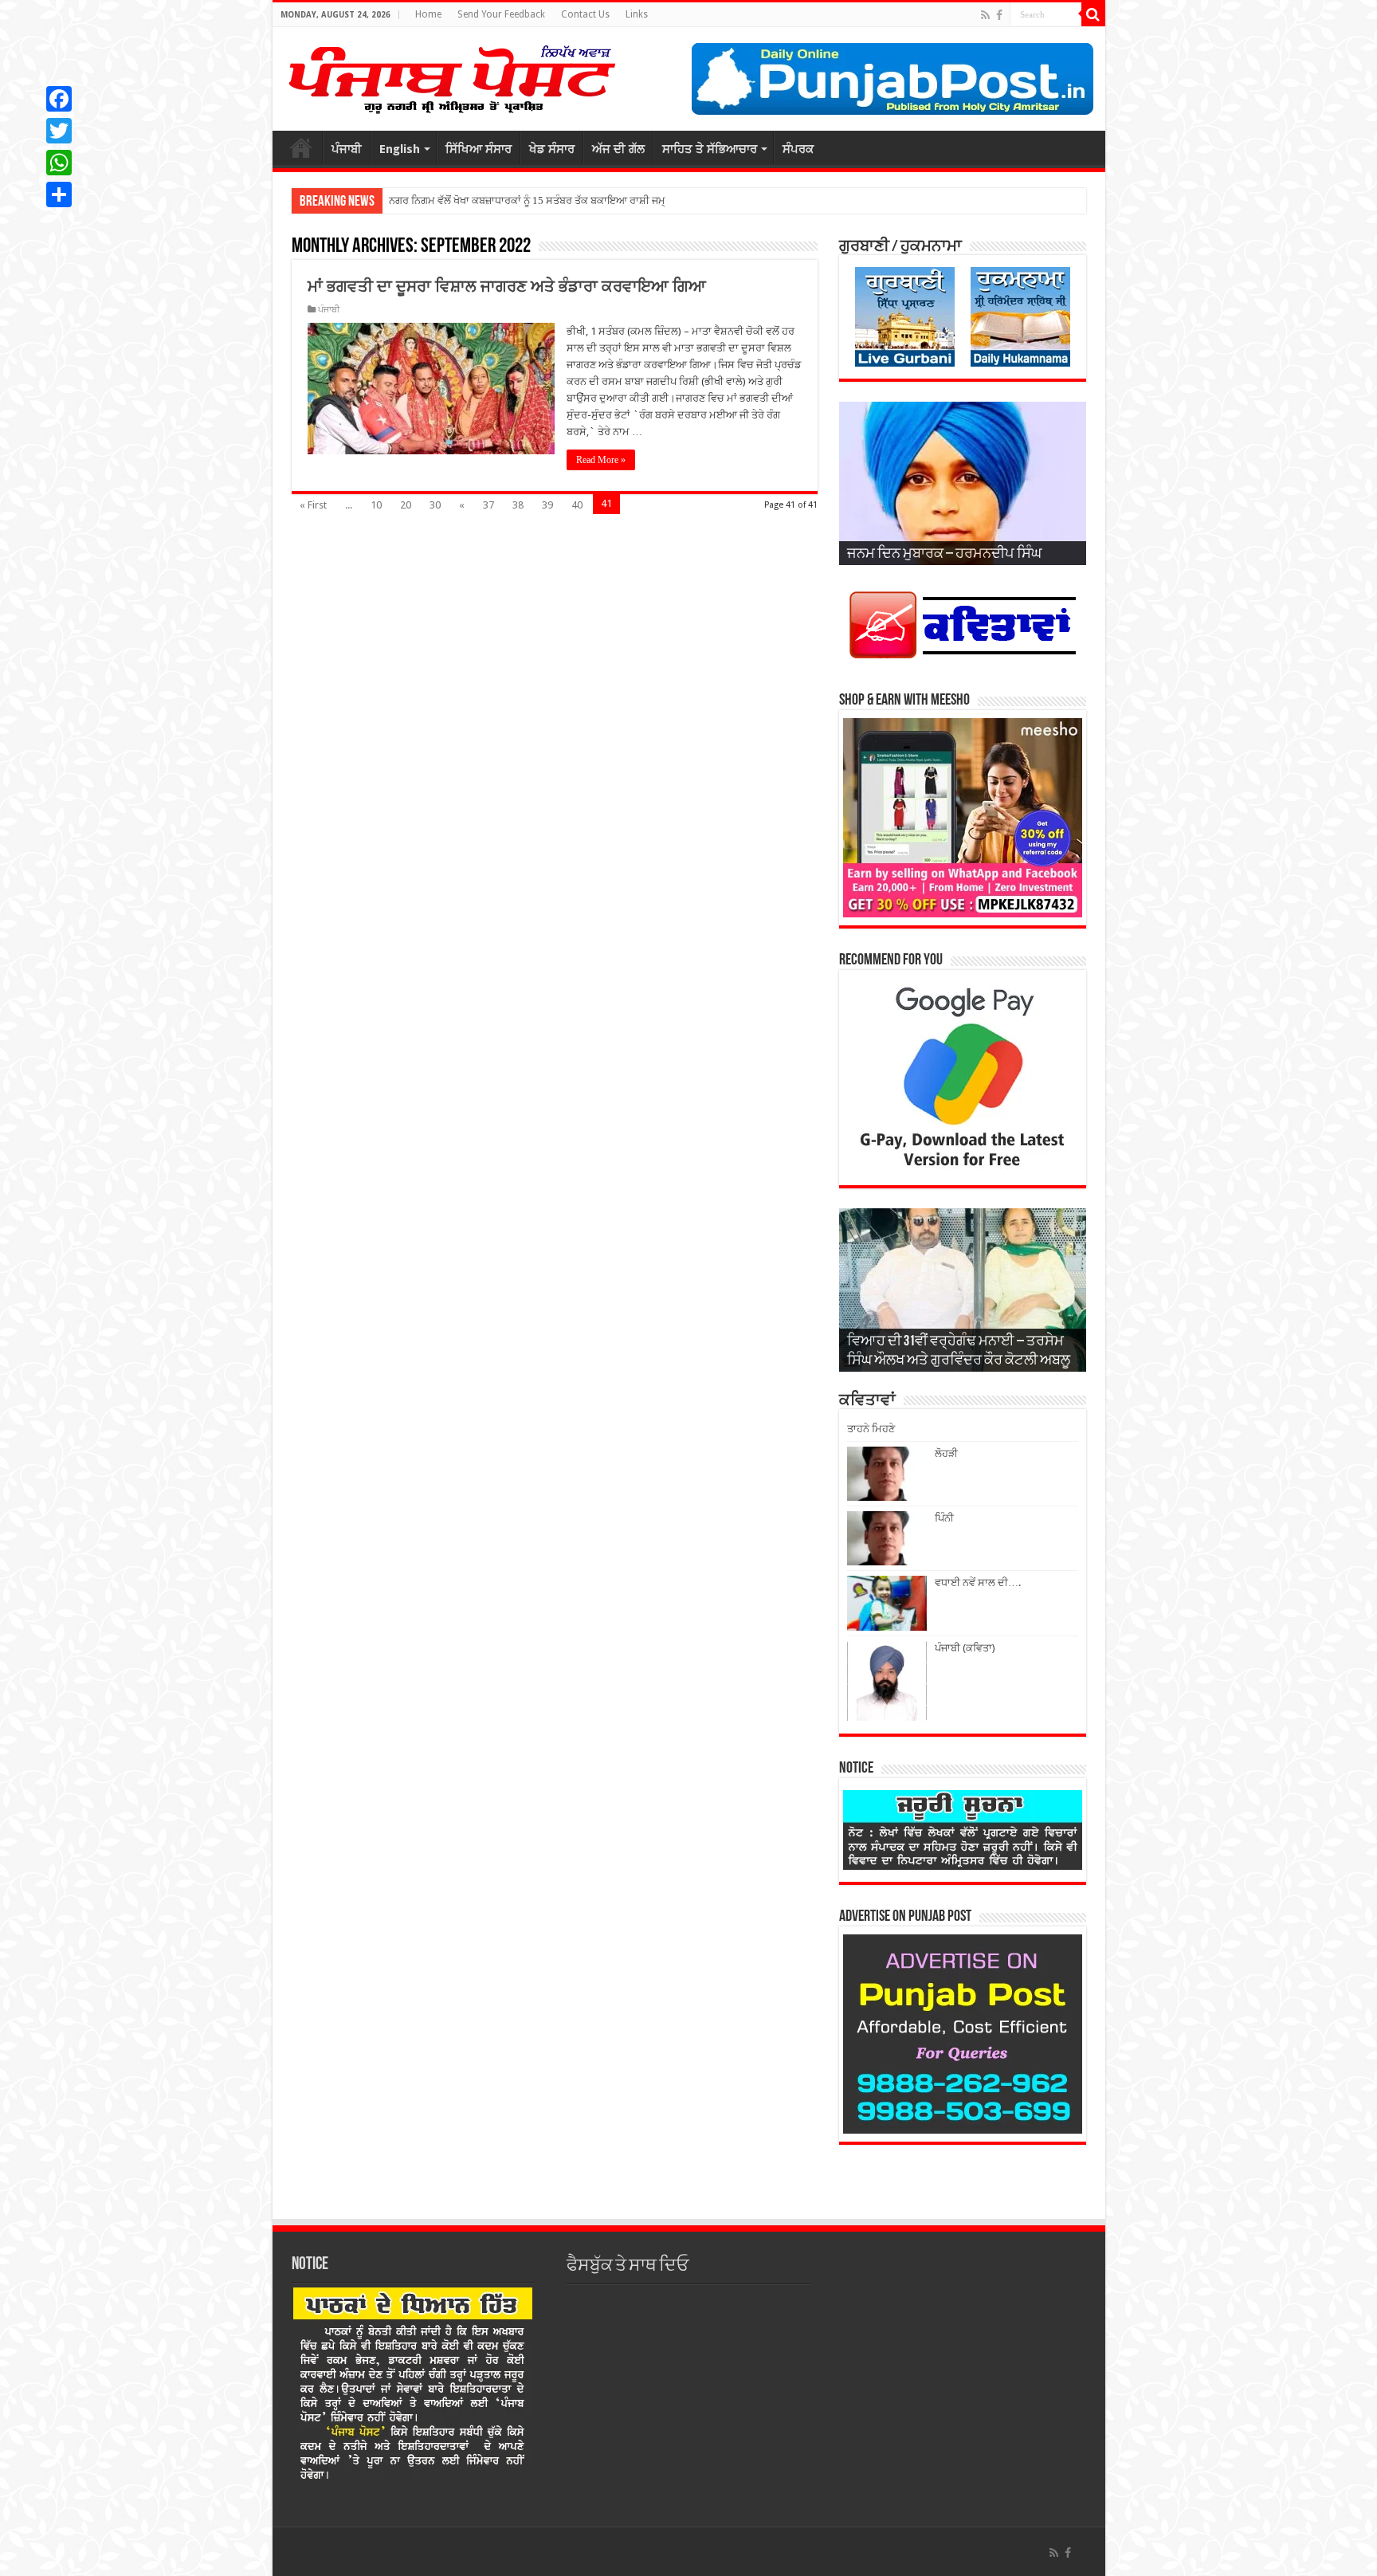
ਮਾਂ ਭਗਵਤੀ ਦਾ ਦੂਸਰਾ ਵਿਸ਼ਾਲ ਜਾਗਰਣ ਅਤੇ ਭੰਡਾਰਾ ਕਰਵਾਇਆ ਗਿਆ (507, 286)
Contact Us (585, 14)
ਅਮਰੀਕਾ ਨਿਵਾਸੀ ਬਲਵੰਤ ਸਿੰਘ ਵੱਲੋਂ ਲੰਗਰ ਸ (472, 200)
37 (488, 505)
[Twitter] (59, 131)
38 (518, 505)
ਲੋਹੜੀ (946, 1453)
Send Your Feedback (501, 14)
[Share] (59, 194)
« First (313, 505)
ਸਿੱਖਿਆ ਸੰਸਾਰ (479, 149)
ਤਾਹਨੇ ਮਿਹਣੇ (871, 1429)
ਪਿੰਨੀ (944, 1518)
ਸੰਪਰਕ (798, 149)
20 (406, 505)
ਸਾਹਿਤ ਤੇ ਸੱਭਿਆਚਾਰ (710, 149)
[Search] (1093, 14)
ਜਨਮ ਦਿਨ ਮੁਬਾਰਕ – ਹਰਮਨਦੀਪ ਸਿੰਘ (944, 555)
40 (577, 505)
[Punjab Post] (451, 76)
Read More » (601, 460)
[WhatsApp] (59, 163)
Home (428, 14)
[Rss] (985, 15)
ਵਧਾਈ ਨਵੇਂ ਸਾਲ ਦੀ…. (978, 1583)
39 (547, 505)
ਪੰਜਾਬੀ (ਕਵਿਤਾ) (965, 1648)
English (400, 149)
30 (435, 505)
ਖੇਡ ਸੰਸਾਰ (552, 149)
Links (637, 14)
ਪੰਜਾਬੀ (347, 149)
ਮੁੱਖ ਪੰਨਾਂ (301, 147)
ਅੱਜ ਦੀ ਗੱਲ (618, 149)
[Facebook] (999, 15)
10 (376, 505)
